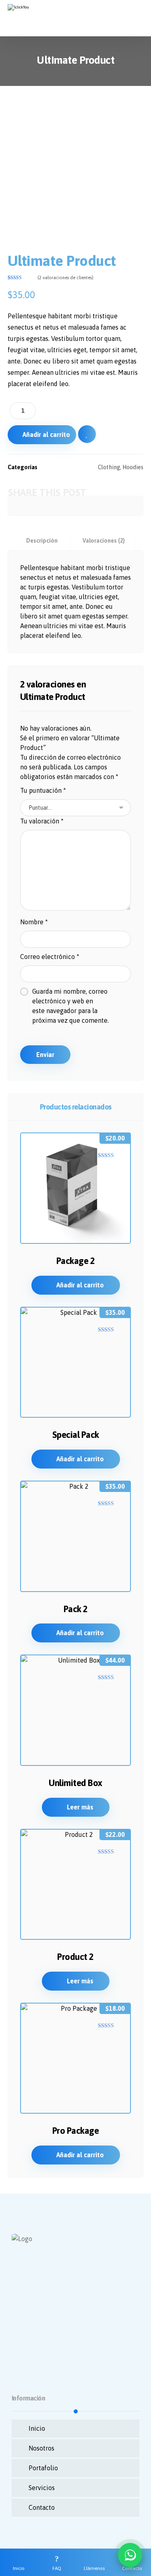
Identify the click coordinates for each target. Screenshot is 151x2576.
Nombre (34, 922)
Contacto (42, 2507)
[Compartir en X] (33, 506)
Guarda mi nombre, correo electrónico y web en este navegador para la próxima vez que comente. (70, 1006)
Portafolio (43, 2468)
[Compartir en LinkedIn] (90, 506)
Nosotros (41, 2448)
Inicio (37, 2428)
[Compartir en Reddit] (61, 506)
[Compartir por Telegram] (118, 506)
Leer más (80, 1807)
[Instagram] (36, 2353)
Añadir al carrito (46, 435)
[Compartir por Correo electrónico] (132, 506)
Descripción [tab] (42, 541)
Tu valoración (42, 821)
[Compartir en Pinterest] (47, 506)
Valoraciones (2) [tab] (104, 541)
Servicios (42, 2488)
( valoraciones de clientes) (65, 278)
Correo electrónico (50, 957)
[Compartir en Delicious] (75, 506)
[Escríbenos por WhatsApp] (130, 2555)
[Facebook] (20, 2353)
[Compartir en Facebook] (19, 506)
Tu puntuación (43, 790)
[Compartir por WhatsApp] (104, 506)
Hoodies (133, 467)
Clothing (109, 467)
